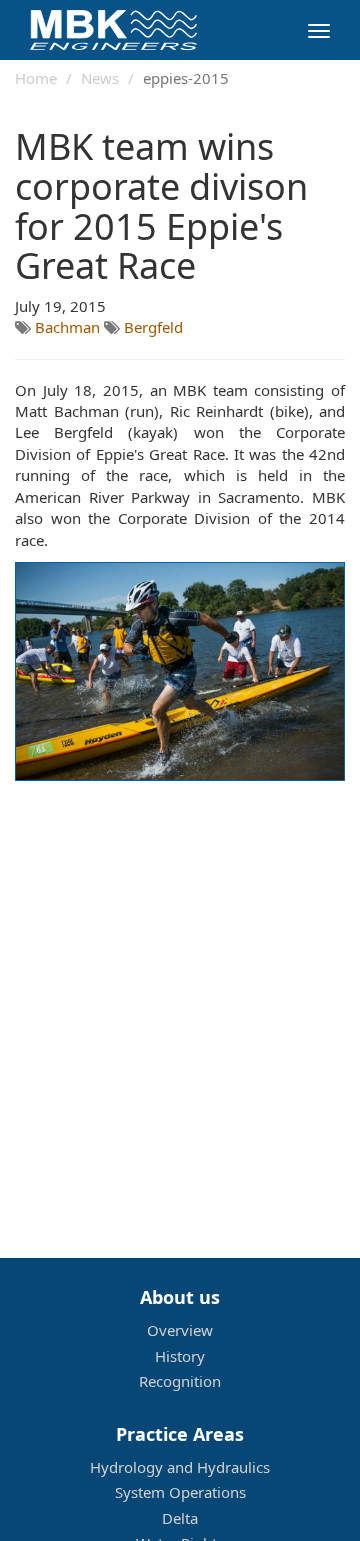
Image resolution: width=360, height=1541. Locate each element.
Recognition (180, 1381)
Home (36, 78)
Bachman (69, 327)
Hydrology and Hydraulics (180, 1467)
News (100, 78)
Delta (180, 1518)
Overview (180, 1330)
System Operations (180, 1492)
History (180, 1356)
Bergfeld (153, 327)
